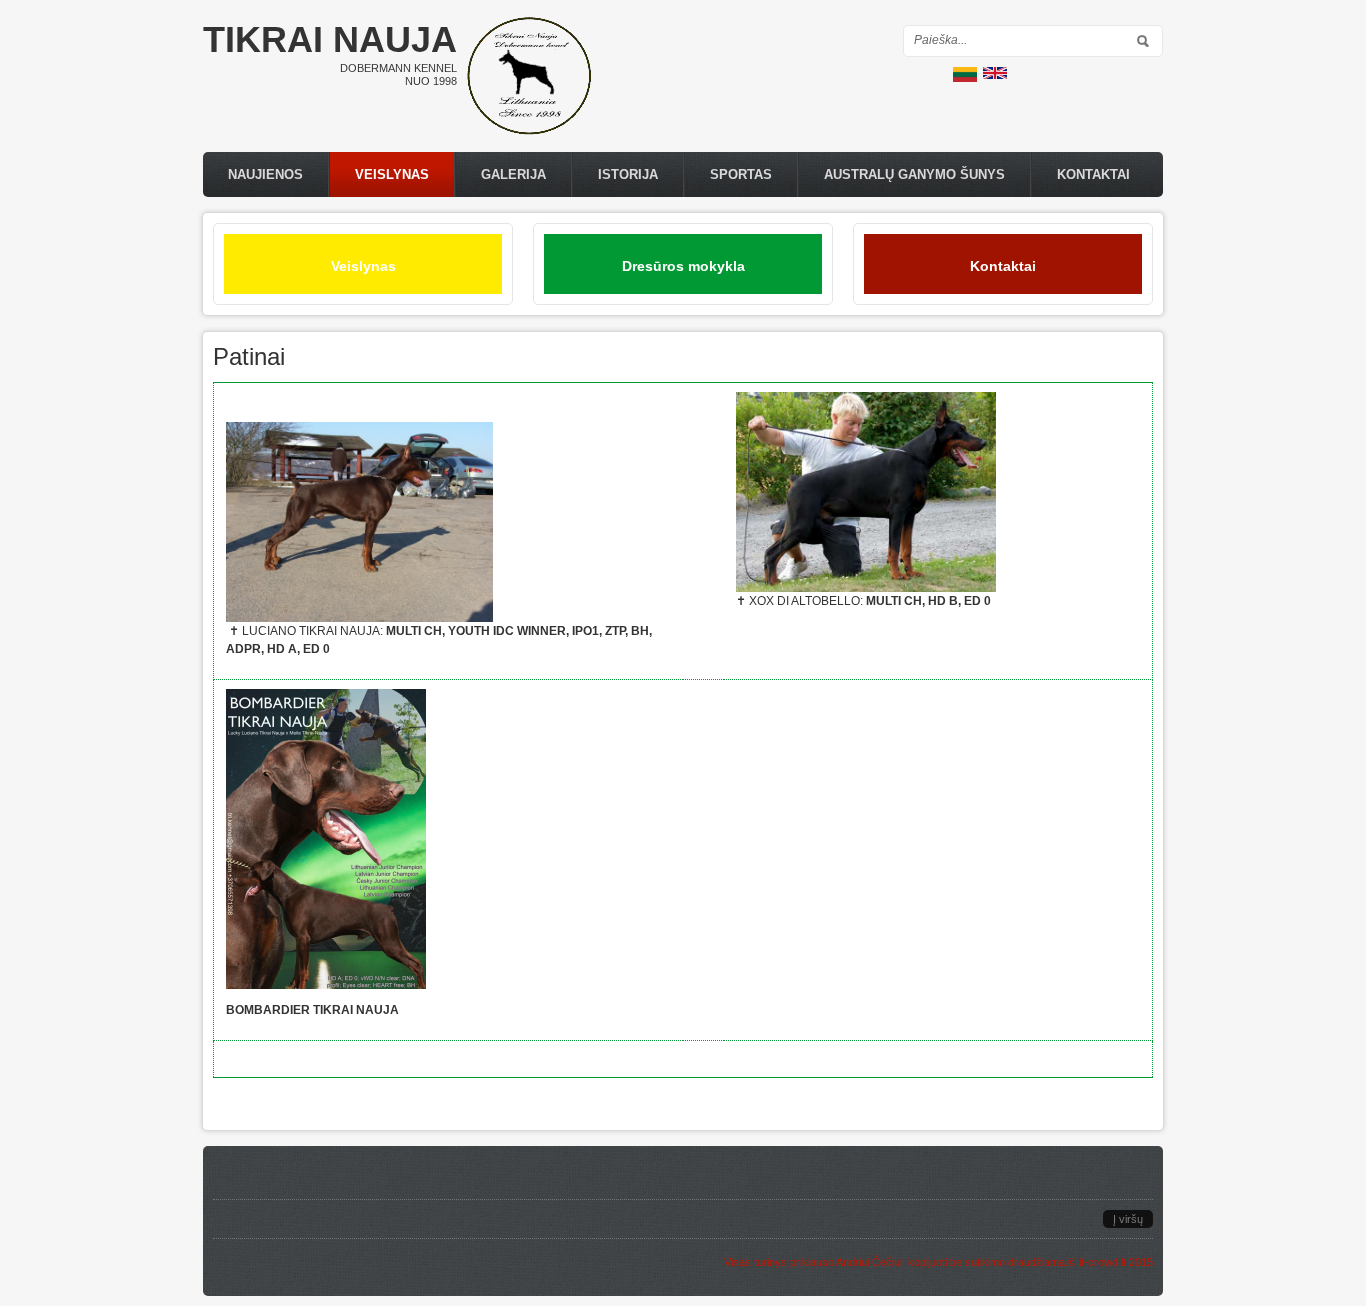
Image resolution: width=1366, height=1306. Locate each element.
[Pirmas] (529, 131)
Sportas (741, 174)
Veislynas (392, 174)
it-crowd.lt (1102, 1262)
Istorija (628, 174)
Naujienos (265, 174)
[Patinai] (965, 78)
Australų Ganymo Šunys (914, 174)
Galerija (513, 174)
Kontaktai (1093, 174)
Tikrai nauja (330, 39)
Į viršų (1128, 1219)
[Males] (995, 75)
